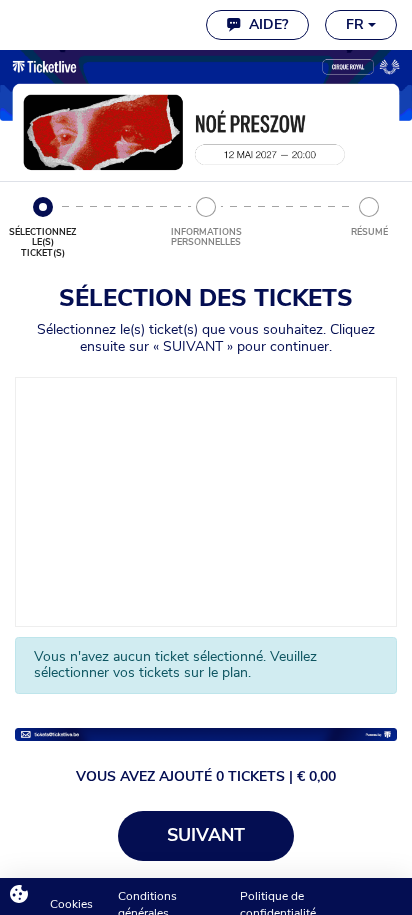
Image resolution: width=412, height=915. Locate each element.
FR (357, 24)
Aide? (264, 24)
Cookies (71, 904)
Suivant (206, 835)
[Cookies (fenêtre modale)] (19, 896)
